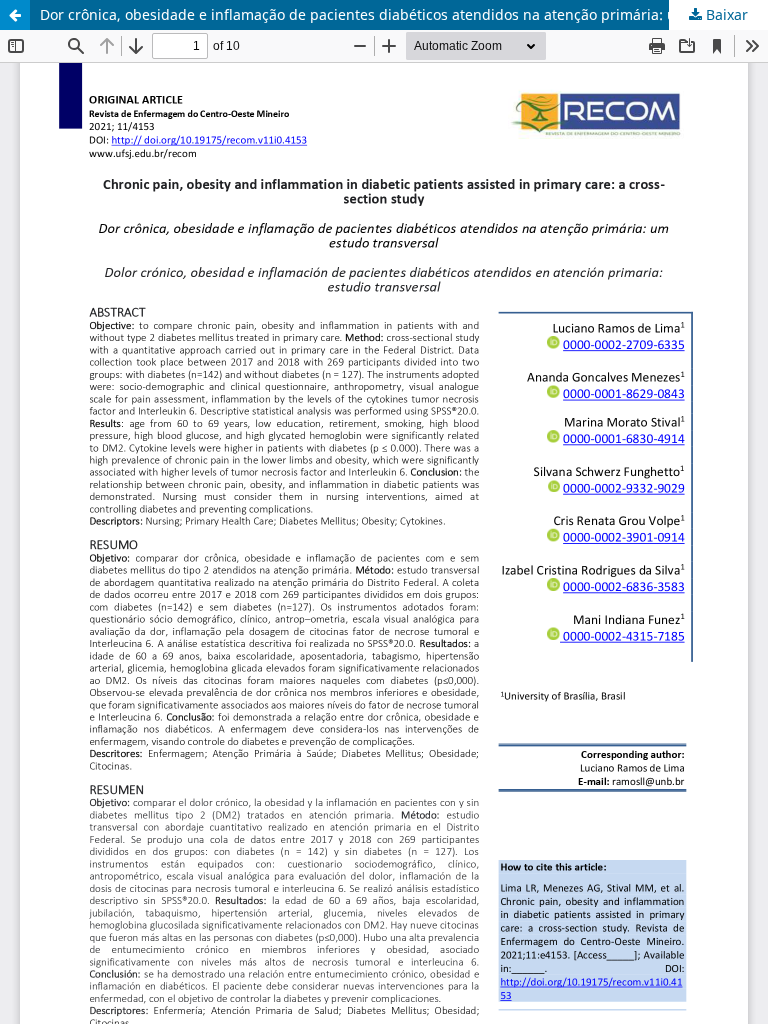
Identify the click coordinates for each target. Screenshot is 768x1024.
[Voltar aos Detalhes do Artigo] (15, 15)
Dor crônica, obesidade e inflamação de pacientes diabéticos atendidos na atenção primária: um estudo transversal (404, 14)
